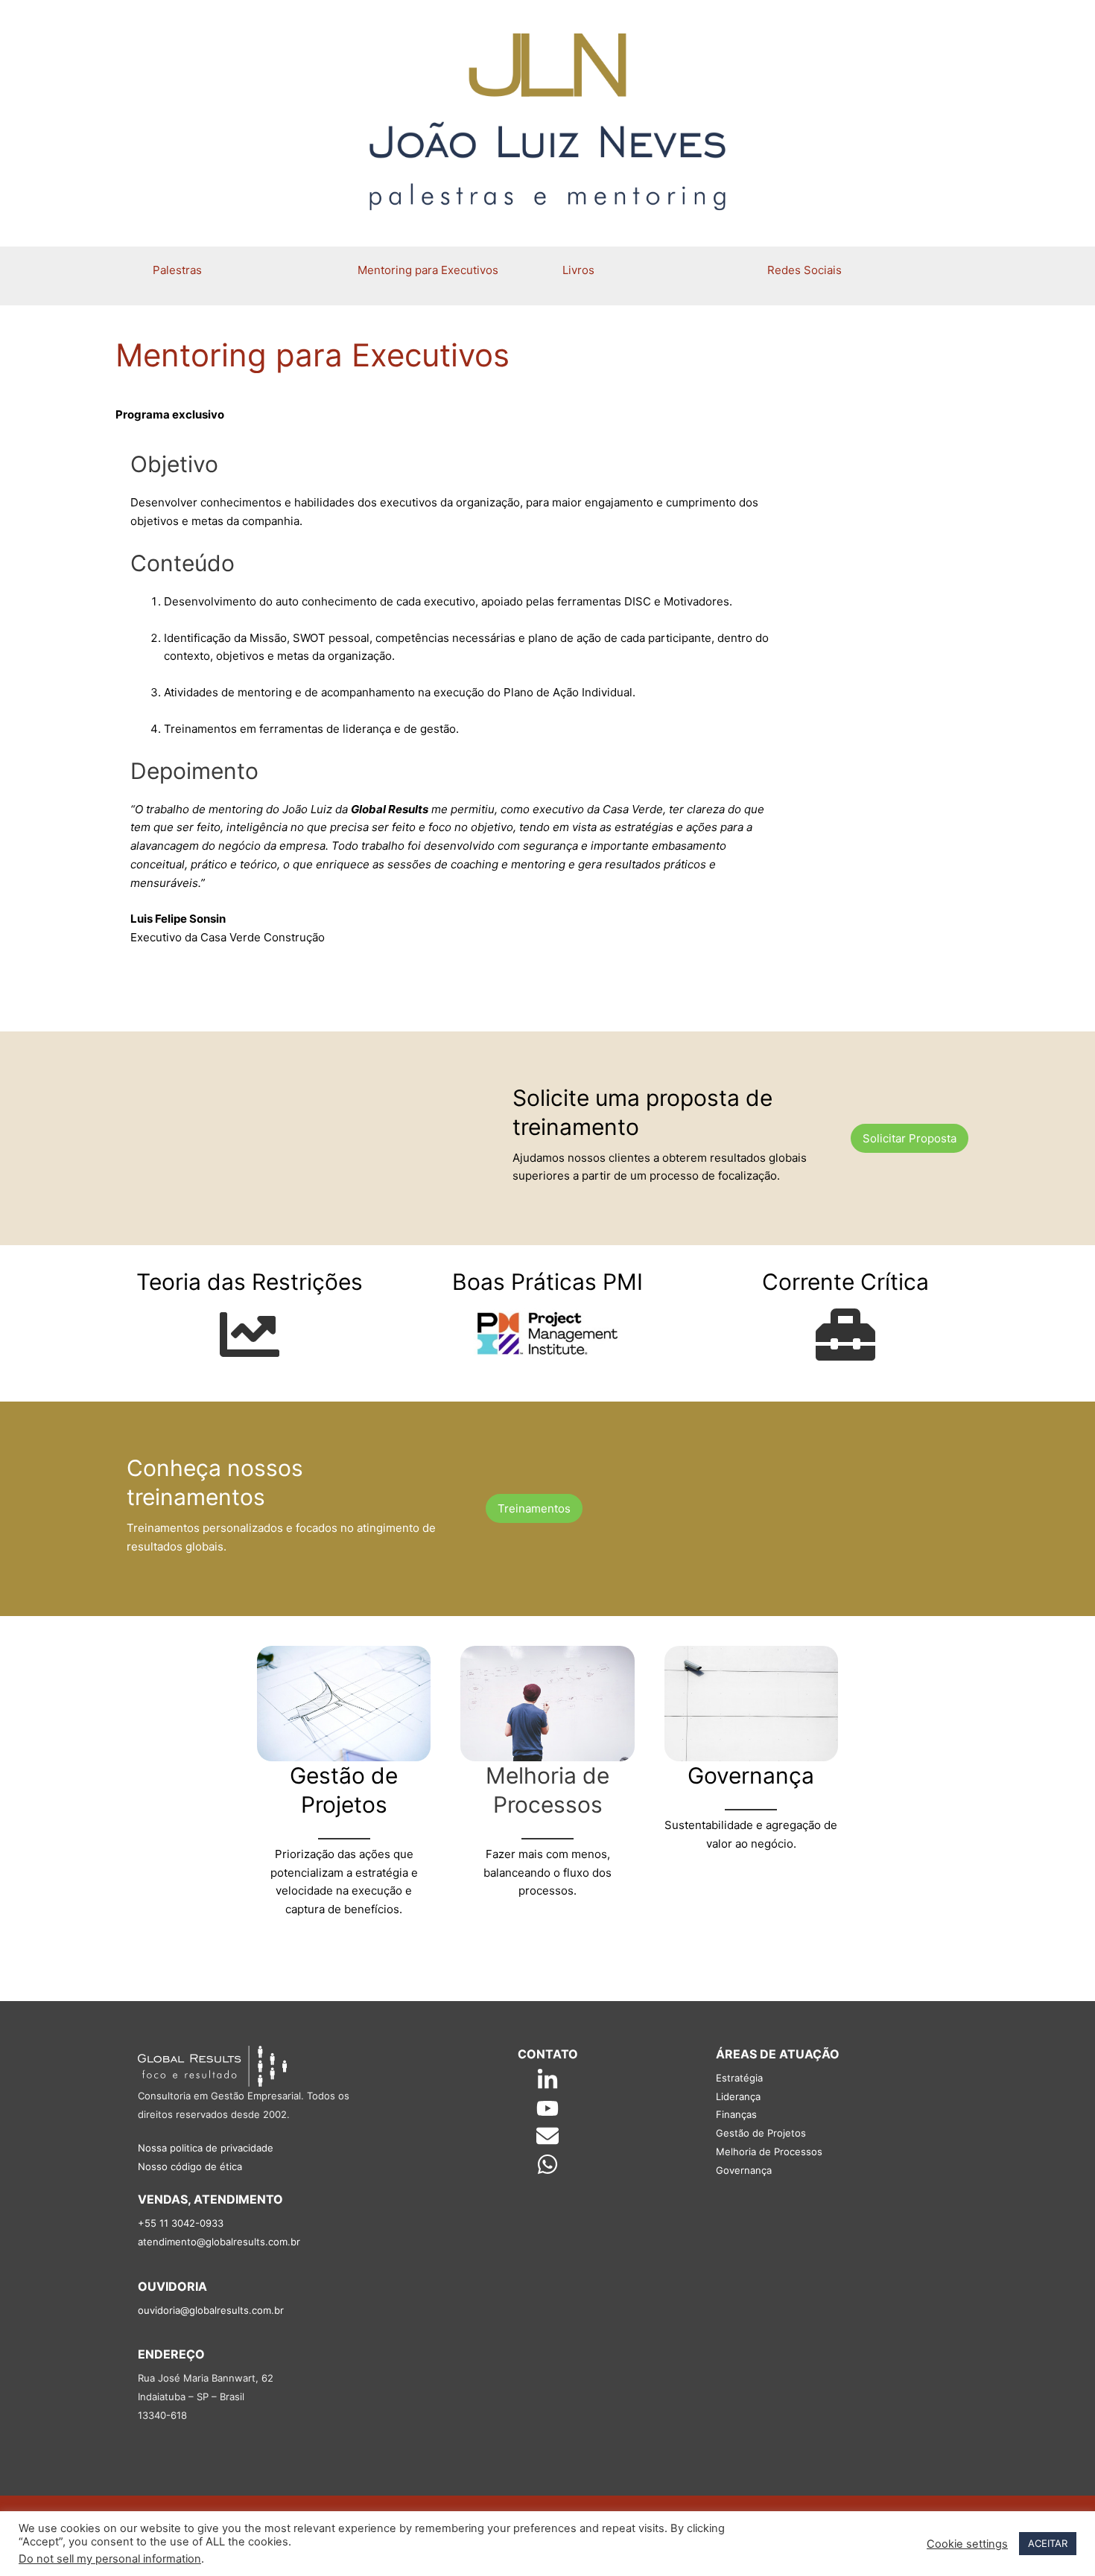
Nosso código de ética (190, 2166)
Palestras (177, 270)
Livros (578, 270)
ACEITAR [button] (1048, 2543)
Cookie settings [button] (967, 2544)
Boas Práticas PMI (547, 1282)
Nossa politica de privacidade (206, 2148)
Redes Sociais (804, 270)
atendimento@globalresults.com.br (219, 2242)
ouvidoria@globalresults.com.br (211, 2310)
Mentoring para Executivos (428, 270)
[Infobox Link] (250, 1323)
